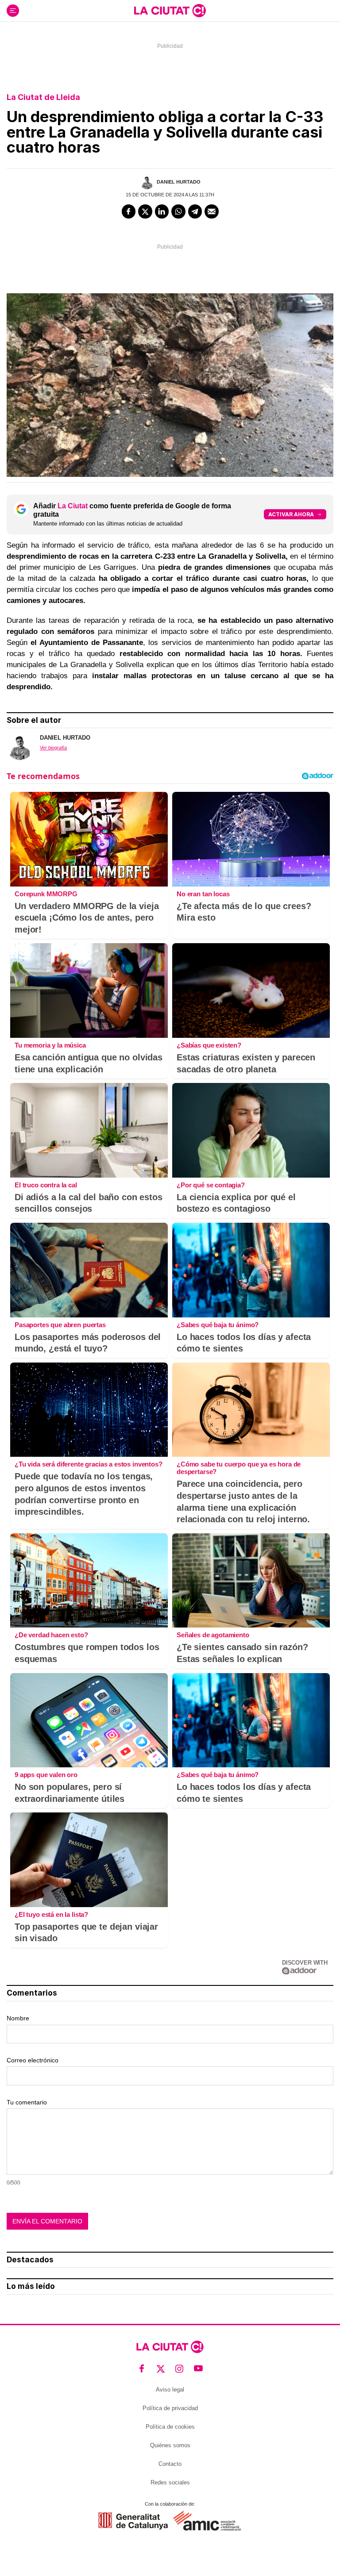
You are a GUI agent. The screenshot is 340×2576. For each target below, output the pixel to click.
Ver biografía (53, 748)
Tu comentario (27, 2102)
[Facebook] (129, 211)
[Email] (212, 211)
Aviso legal (170, 2390)
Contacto (170, 2464)
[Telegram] (195, 211)
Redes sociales (170, 2482)
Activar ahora (291, 514)
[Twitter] (145, 211)
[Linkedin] (162, 211)
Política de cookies (170, 2427)
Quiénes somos (170, 2445)
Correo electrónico (33, 2060)
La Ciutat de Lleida (43, 97)
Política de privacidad (170, 2408)
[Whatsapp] (178, 211)
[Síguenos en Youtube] (199, 2369)
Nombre (18, 2018)
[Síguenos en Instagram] (180, 2369)
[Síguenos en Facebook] (142, 2369)
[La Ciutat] (170, 11)
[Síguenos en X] (161, 2369)
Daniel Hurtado (179, 182)
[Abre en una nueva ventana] (133, 2521)
